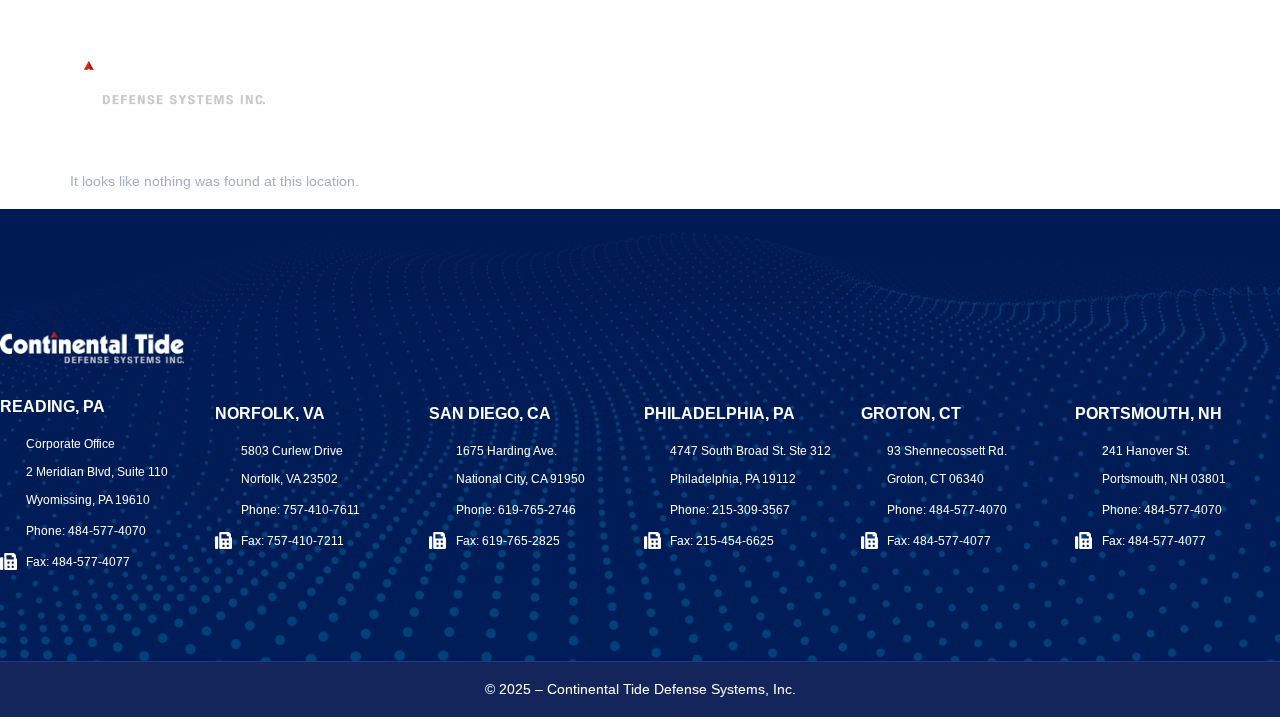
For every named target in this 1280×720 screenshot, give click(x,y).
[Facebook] (1218, 42)
